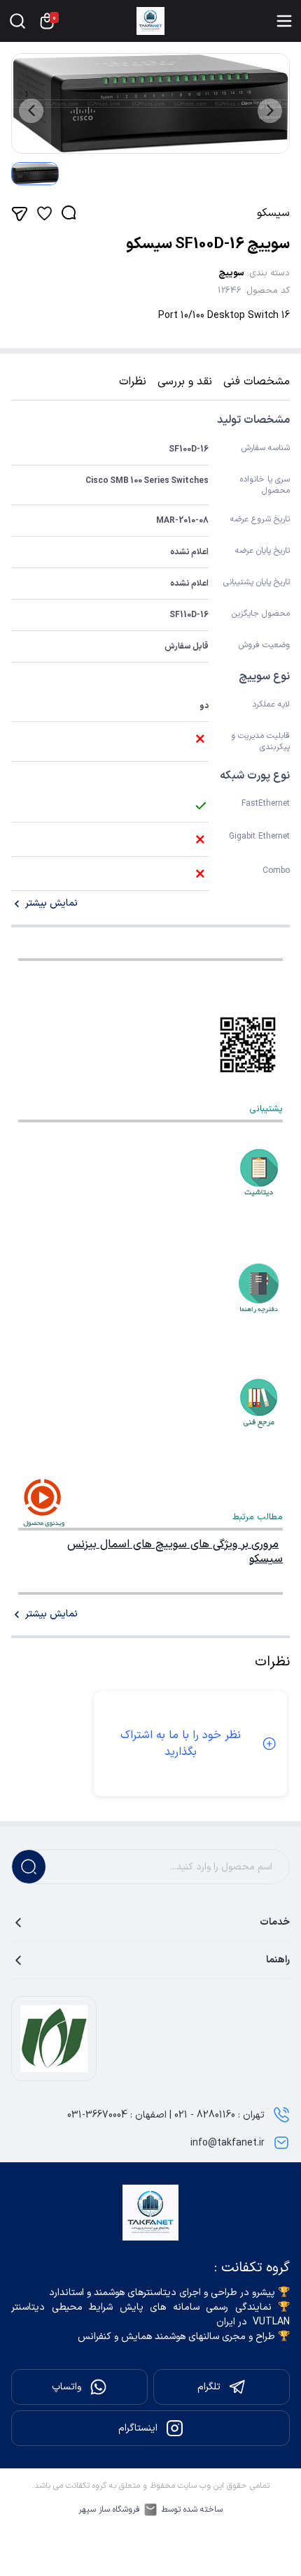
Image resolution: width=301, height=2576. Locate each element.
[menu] (284, 21)
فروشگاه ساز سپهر (109, 2510)
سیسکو (273, 213)
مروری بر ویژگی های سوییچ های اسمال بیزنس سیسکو (175, 1552)
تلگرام (209, 2387)
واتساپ (66, 2387)
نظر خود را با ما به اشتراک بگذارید (181, 1744)
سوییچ (231, 273)
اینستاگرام (138, 2428)
